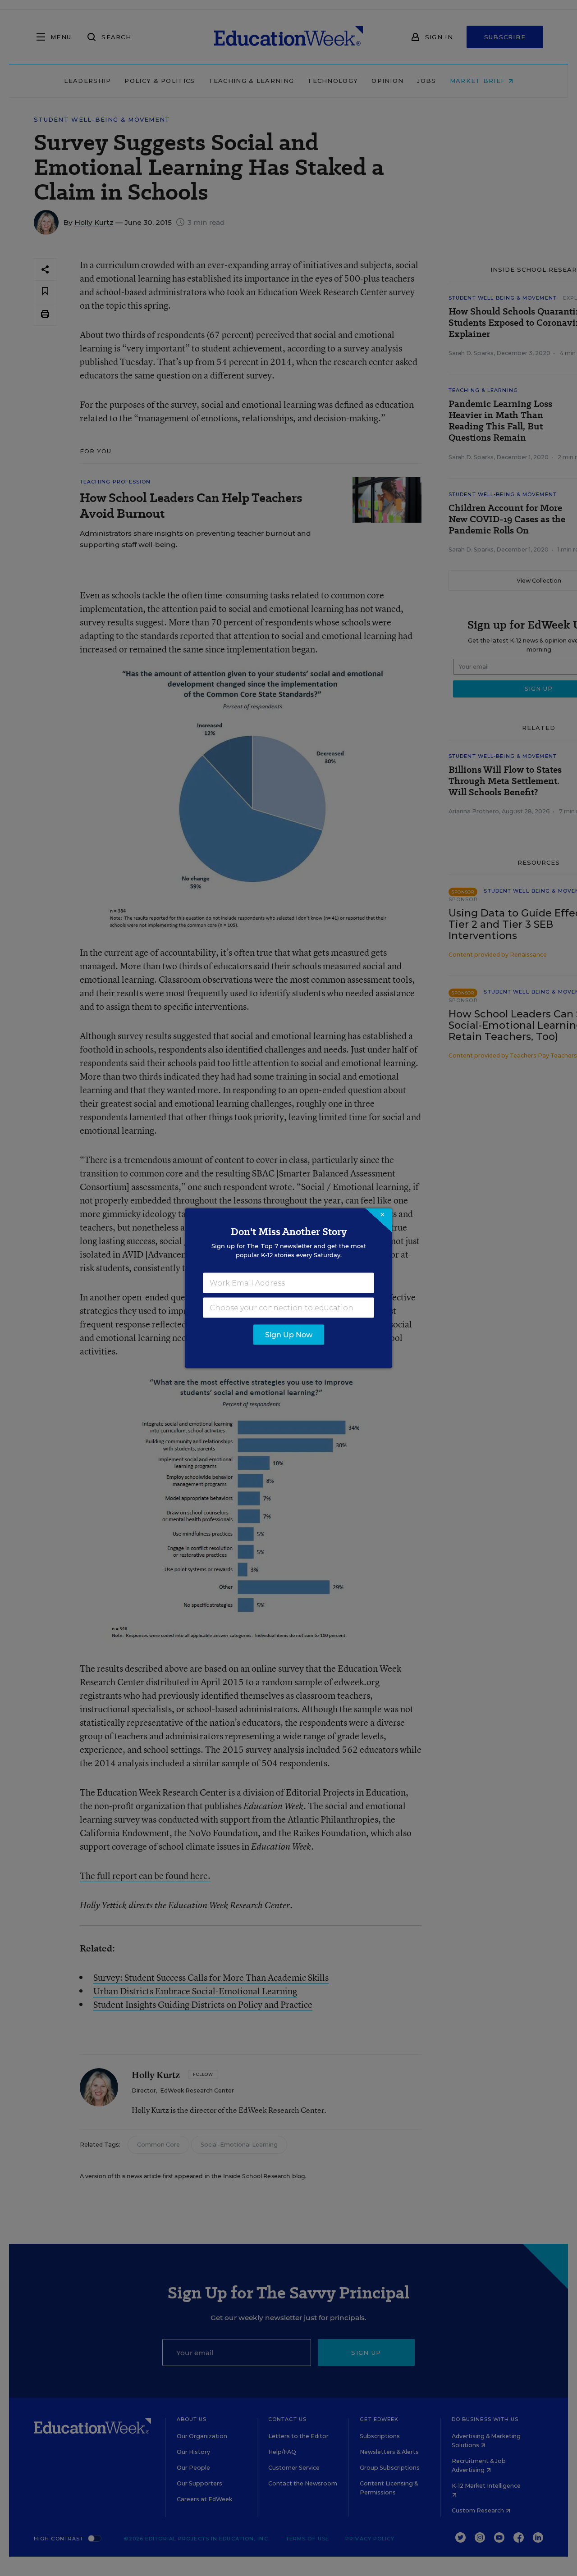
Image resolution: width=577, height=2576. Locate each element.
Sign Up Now (289, 1334)
